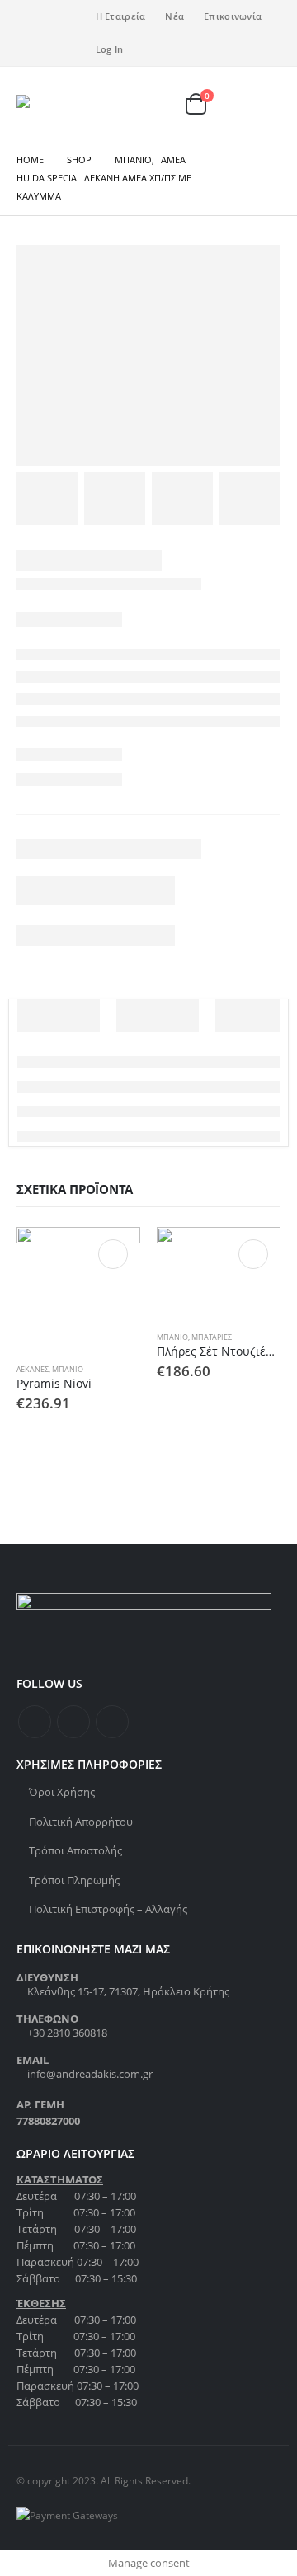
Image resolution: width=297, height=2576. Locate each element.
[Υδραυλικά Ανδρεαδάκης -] (52, 104)
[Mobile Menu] (263, 104)
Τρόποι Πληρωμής (74, 1880)
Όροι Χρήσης (62, 1792)
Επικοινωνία (233, 16)
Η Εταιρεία (121, 16)
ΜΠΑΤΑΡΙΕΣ (212, 1337)
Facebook (35, 1722)
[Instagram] (29, 45)
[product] (78, 1289)
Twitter (73, 1722)
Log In (110, 49)
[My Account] (167, 104)
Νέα (174, 16)
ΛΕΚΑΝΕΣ (33, 1369)
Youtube (112, 1722)
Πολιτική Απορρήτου (81, 1822)
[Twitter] (56, 21)
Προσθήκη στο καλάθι (113, 1254)
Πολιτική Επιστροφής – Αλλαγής (108, 1909)
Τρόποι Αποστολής (75, 1850)
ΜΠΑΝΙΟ (68, 1369)
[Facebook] (29, 21)
